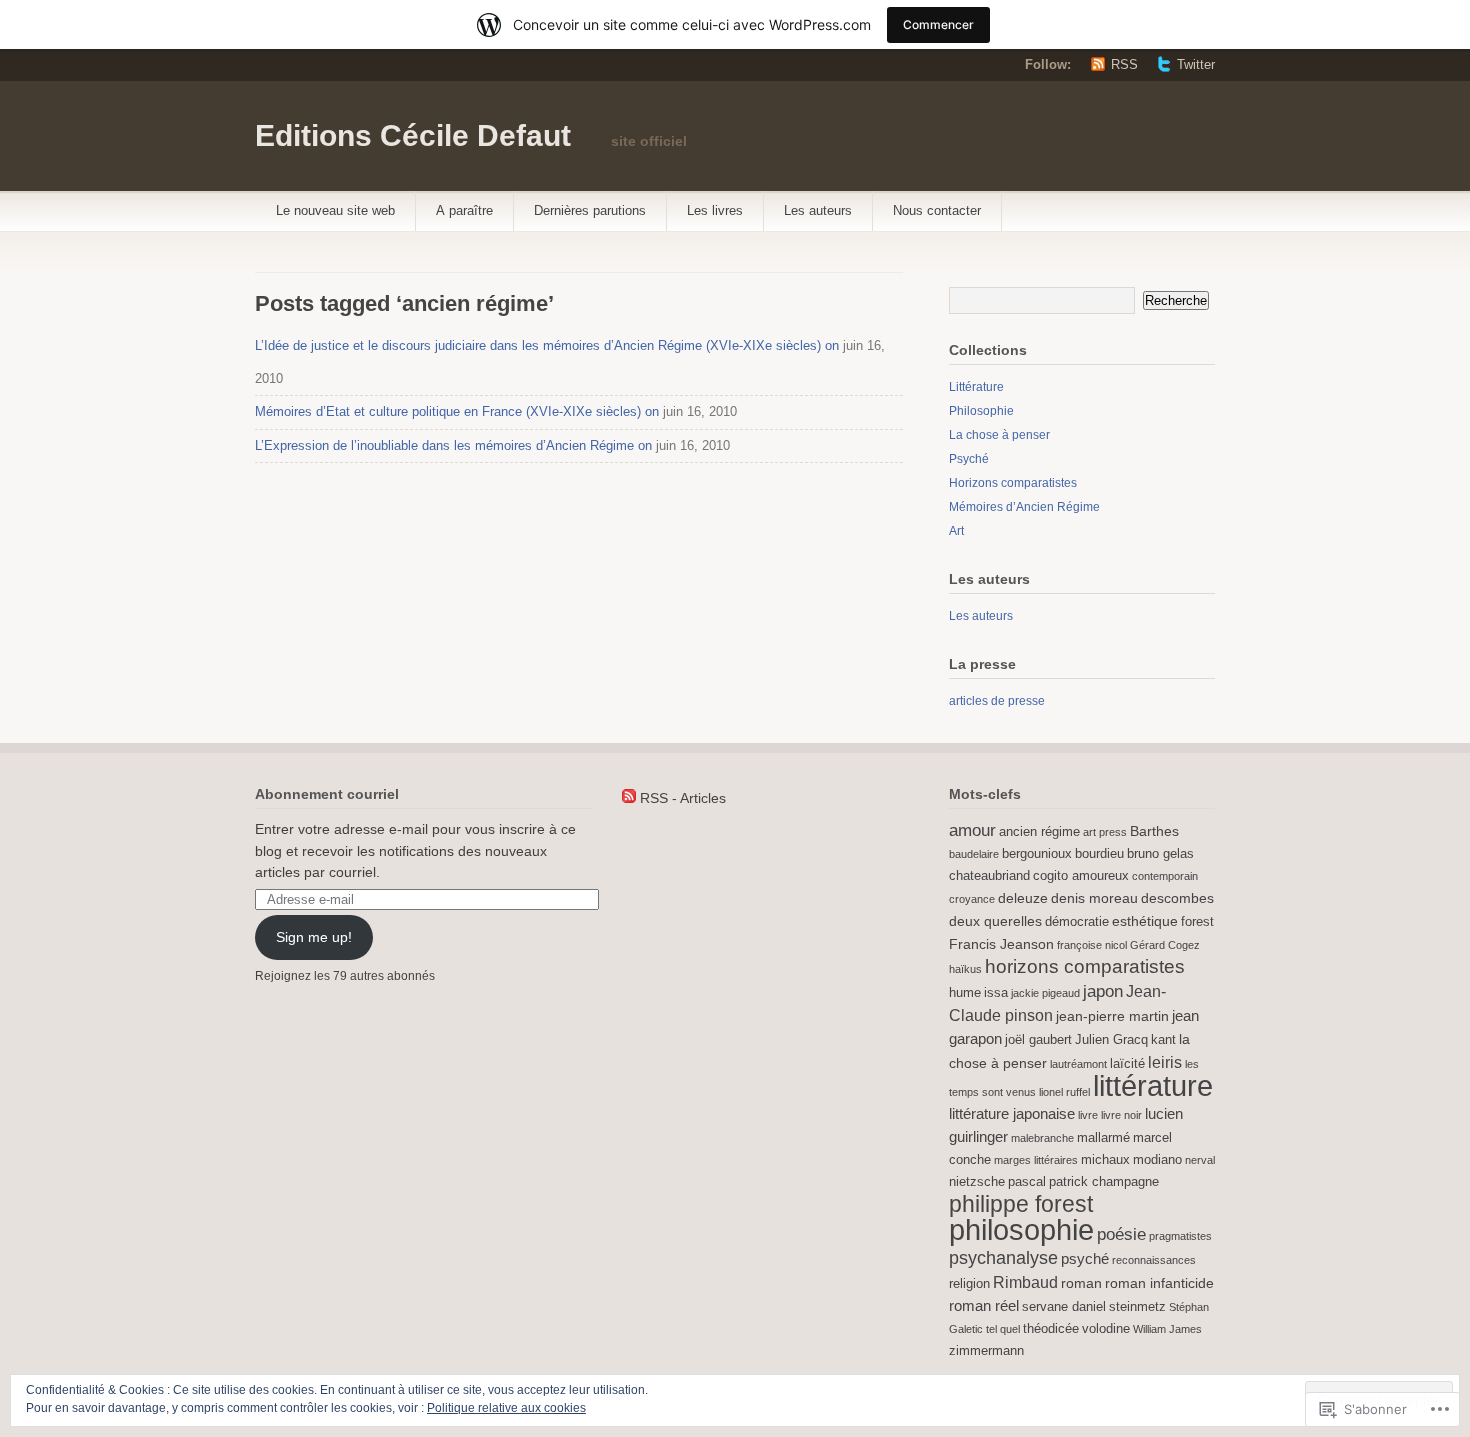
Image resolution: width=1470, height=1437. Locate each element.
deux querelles (995, 921)
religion (969, 1284)
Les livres (715, 210)
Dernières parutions (590, 210)
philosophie (1021, 1229)
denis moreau (1094, 898)
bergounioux (1037, 854)
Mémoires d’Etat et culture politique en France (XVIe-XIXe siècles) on (457, 411)
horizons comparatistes (1085, 966)
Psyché (969, 459)
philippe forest (1021, 1204)
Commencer (938, 24)
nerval (1200, 1160)
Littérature (976, 387)
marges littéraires (1036, 1160)
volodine (1106, 1329)
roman (1081, 1283)
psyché (1085, 1258)
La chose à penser (999, 435)
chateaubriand (989, 876)
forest (1197, 922)
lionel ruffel (1064, 1092)
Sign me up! (314, 937)
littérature (1153, 1086)
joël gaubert (1038, 1040)
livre (1088, 1115)
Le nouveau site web (335, 210)
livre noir (1121, 1115)
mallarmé (1103, 1138)
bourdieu (1099, 854)
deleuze (1023, 898)
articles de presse (997, 701)
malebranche (1042, 1138)
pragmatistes (1180, 1236)
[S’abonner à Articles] (629, 798)
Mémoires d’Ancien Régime (1024, 507)
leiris (1165, 1062)
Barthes (1154, 831)
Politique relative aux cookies (506, 1408)
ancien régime (1039, 832)
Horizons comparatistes (1013, 483)
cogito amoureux (1081, 876)
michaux (1105, 1160)
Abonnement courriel (327, 794)
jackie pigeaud (1045, 993)
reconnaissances (1154, 1260)
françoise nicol (1092, 945)
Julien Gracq (1111, 1040)
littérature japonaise (1012, 1113)
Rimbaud (1025, 1282)
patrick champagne (1104, 1182)
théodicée (1051, 1329)
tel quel (1003, 1329)
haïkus (965, 969)
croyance (972, 899)
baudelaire (974, 854)
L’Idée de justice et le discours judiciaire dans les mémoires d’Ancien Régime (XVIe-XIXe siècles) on (547, 345)
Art (956, 531)
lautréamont (1078, 1064)
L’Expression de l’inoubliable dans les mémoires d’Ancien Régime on (453, 445)
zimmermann (986, 1351)
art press (1105, 832)
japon (1103, 991)
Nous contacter (937, 210)
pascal (1027, 1182)
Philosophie (981, 411)
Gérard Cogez (1165, 945)
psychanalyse (1003, 1258)
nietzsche (977, 1182)
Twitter (1196, 64)
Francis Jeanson (1001, 944)
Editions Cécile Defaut (413, 135)
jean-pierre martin (1112, 1016)
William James (1167, 1329)
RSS (1124, 64)
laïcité (1127, 1064)
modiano (1157, 1160)
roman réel (984, 1305)
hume (965, 993)
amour (972, 830)
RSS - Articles (683, 798)
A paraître (464, 210)
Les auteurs (818, 210)
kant (1163, 1040)
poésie (1121, 1234)
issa (996, 993)
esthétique (1145, 921)
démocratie (1077, 922)
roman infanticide (1159, 1283)
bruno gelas (1160, 854)
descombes (1177, 898)
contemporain (1165, 876)
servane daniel (1064, 1307)
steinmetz (1137, 1307)
